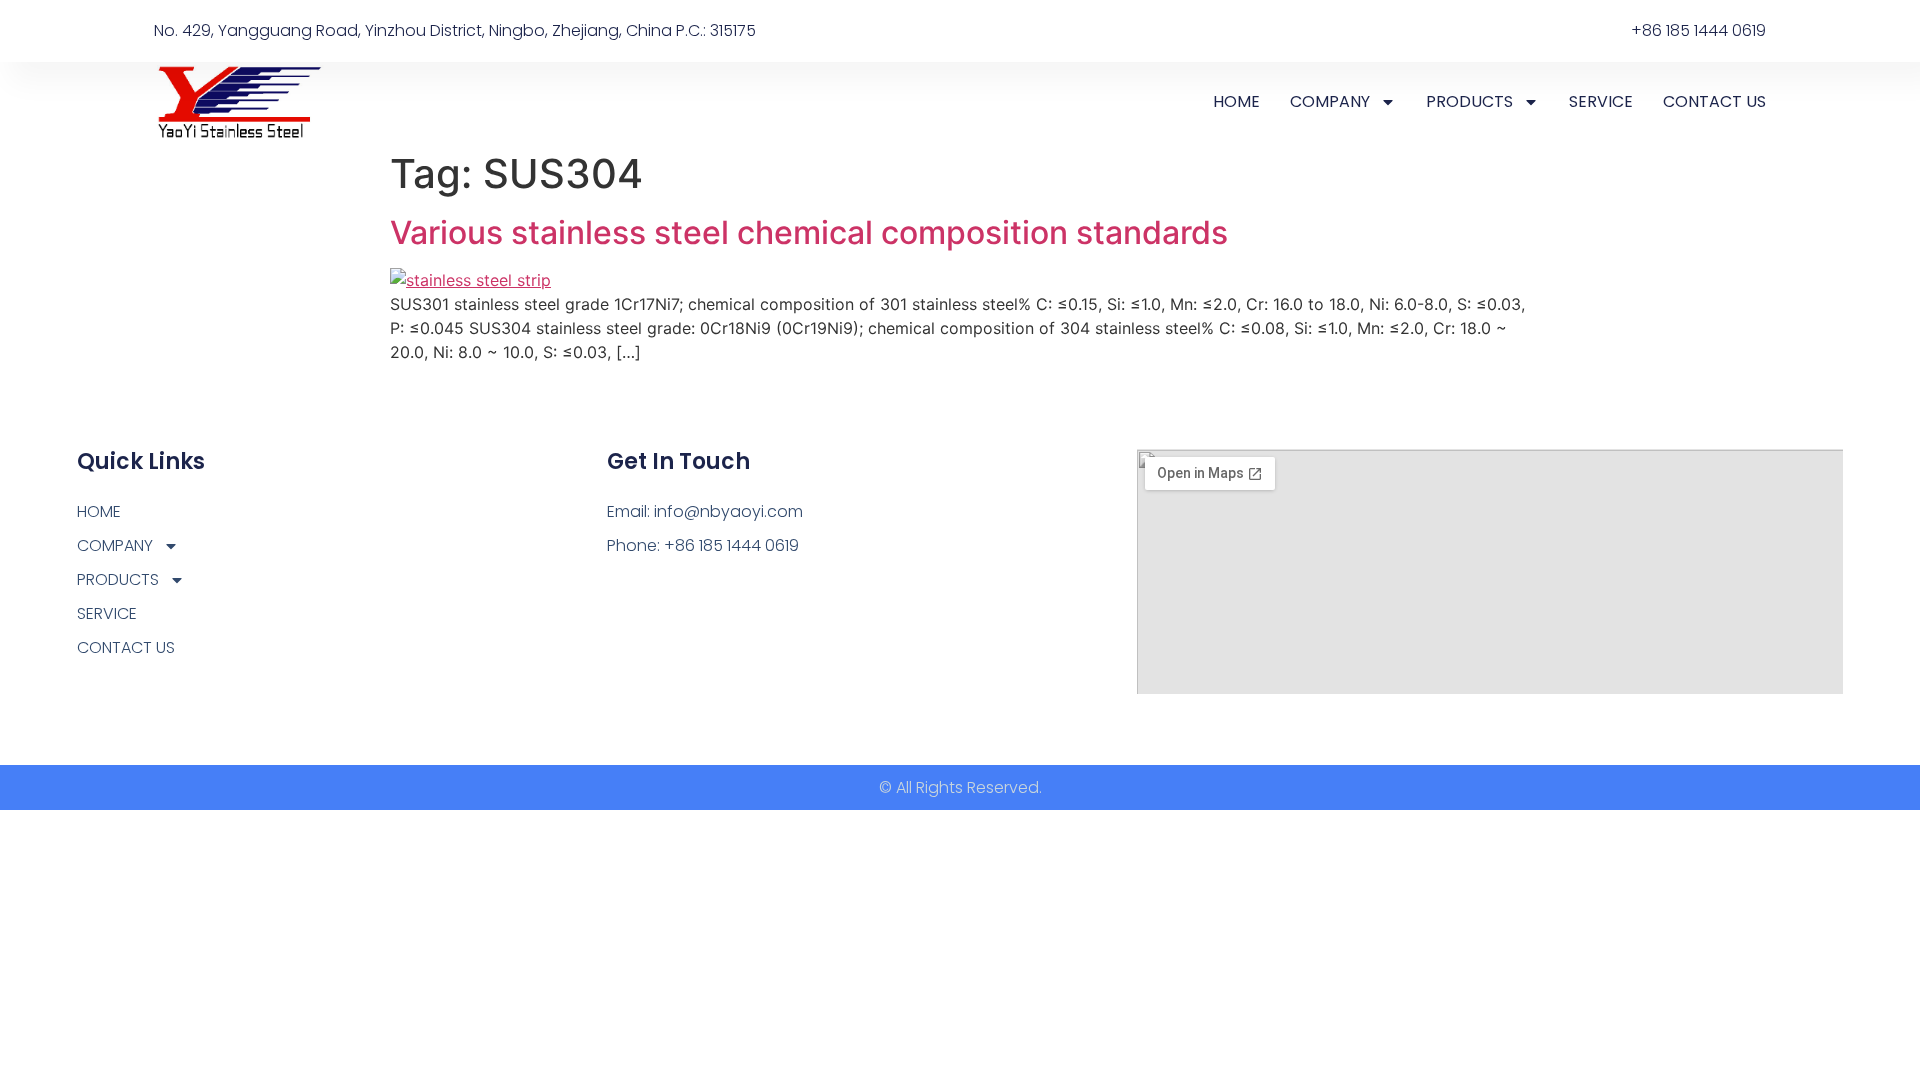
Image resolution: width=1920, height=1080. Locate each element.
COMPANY (1330, 101)
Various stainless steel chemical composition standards (809, 232)
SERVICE (1601, 101)
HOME (1236, 101)
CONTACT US (1714, 101)
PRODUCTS (1469, 101)
